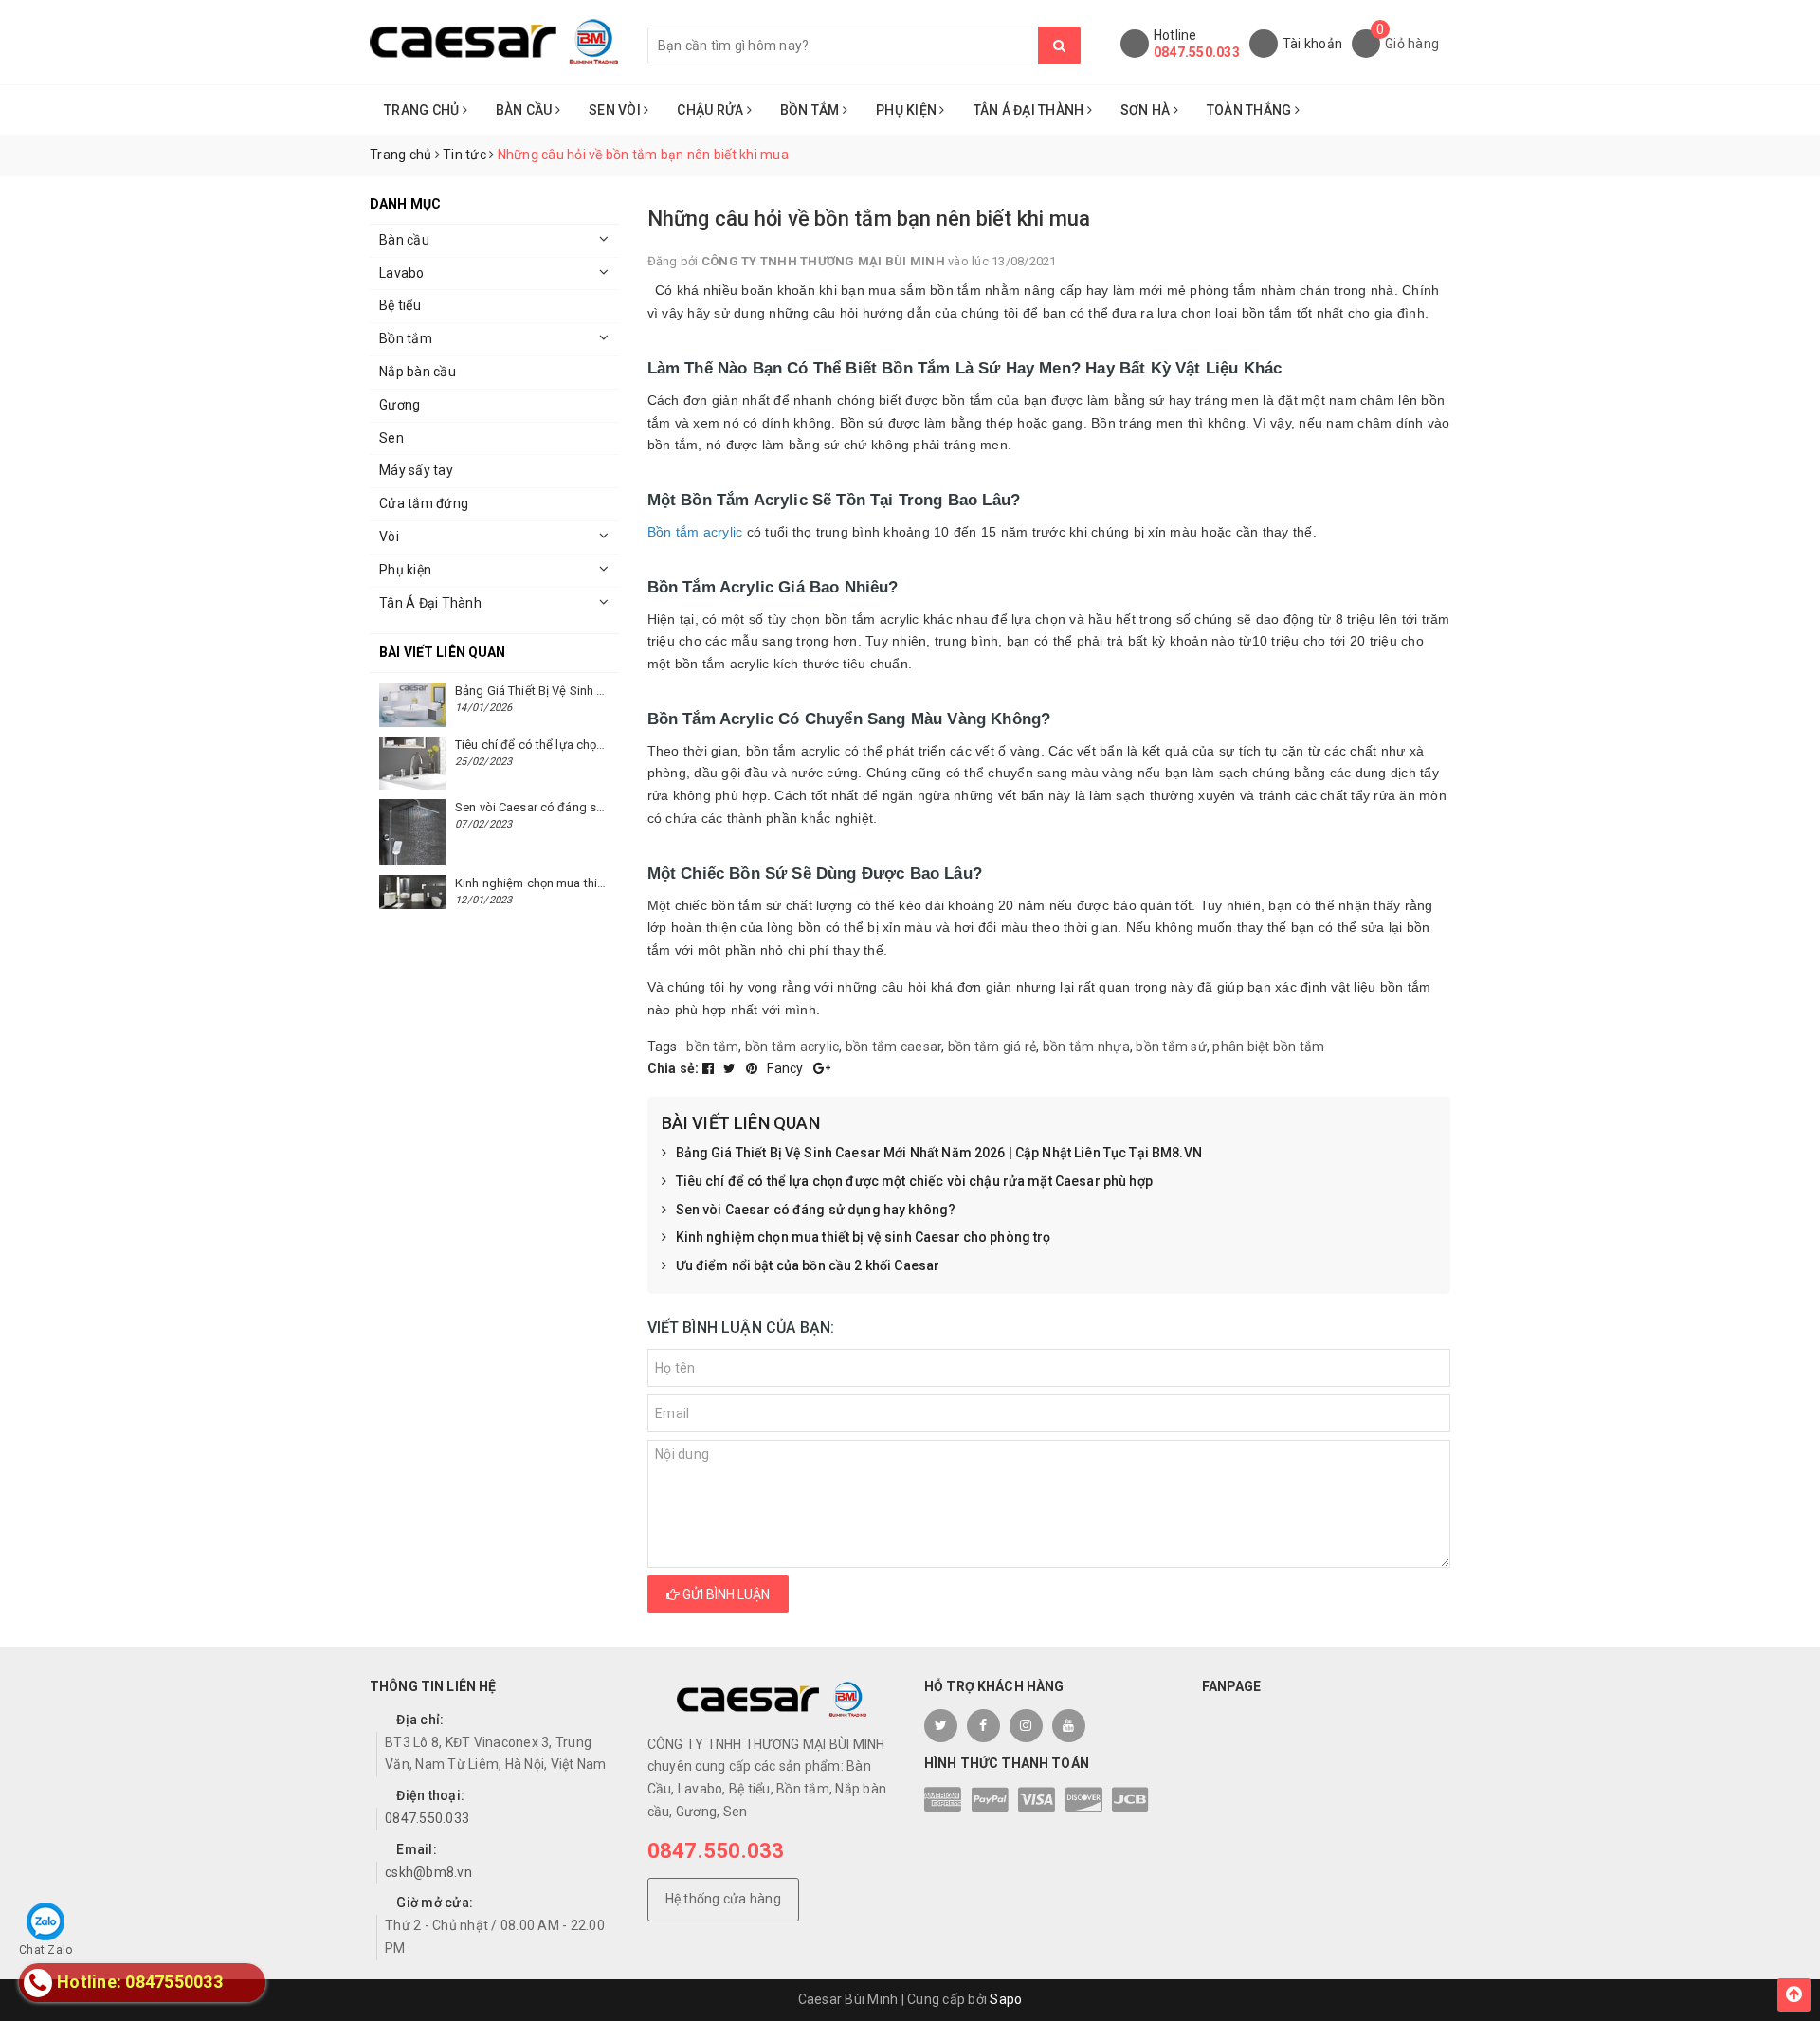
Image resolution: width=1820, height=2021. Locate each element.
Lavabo (402, 273)
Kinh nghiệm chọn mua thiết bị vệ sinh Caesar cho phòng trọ (864, 1237)
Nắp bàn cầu (418, 372)
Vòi (389, 537)
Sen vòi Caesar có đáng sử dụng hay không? (816, 1210)
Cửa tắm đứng (424, 503)
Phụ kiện (405, 570)
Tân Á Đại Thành (1030, 110)
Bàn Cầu (526, 110)
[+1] (822, 1068)
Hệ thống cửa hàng (723, 1899)
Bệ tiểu (400, 305)
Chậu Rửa (711, 110)
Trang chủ (423, 110)
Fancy (787, 1068)
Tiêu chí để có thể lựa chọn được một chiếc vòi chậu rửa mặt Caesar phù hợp (914, 1181)
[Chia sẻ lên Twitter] (731, 1068)
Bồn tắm (406, 338)
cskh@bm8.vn (428, 1872)
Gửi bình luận (725, 1594)
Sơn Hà (1147, 110)
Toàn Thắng (1251, 110)
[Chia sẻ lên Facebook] (710, 1068)
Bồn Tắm (811, 110)
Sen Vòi (616, 110)
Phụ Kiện (908, 110)
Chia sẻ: (673, 1068)
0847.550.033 (1197, 52)
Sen (391, 438)
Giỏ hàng (1412, 44)
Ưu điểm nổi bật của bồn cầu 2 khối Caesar (808, 1265)
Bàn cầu (404, 240)
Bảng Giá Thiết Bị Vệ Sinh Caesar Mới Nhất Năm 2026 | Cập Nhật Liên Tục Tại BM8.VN (939, 1153)
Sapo (1006, 1999)
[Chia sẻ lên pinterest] (754, 1068)
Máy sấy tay (416, 470)
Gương (400, 405)
